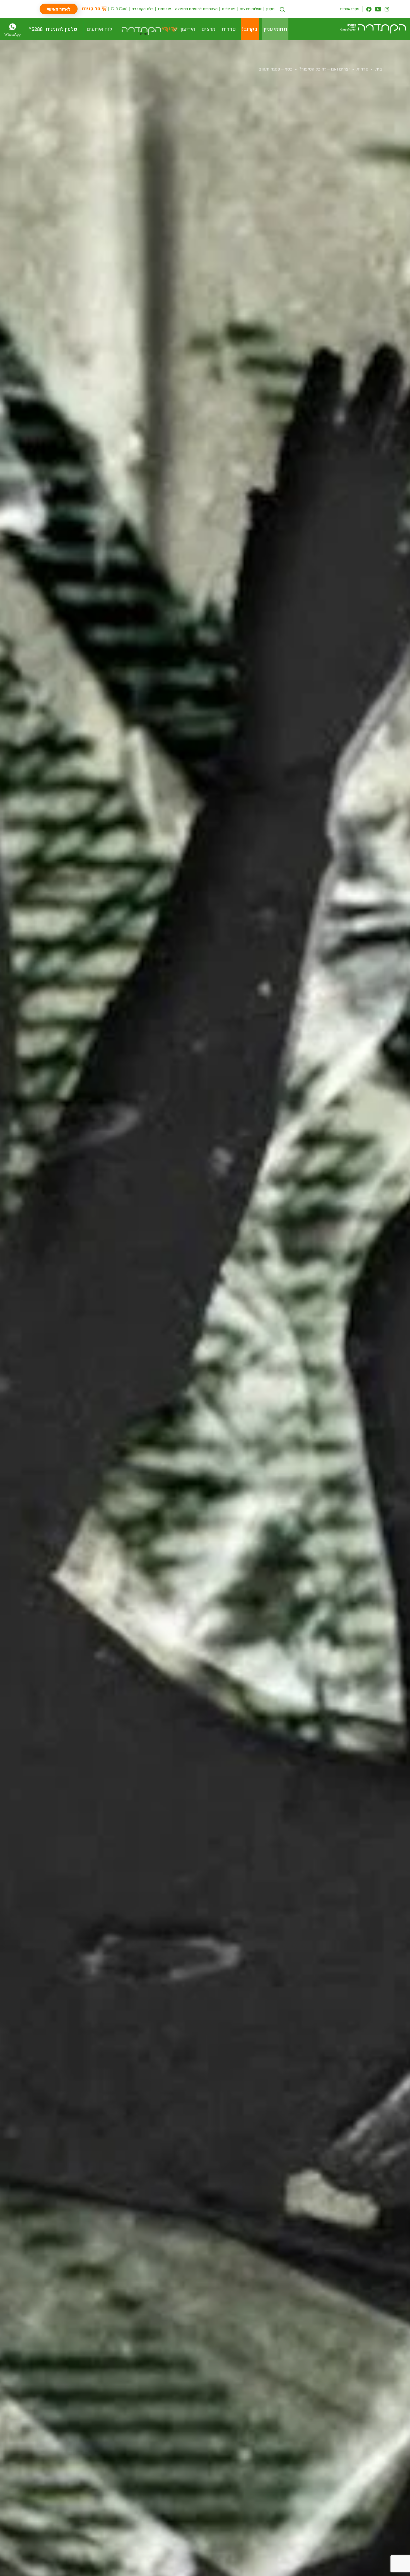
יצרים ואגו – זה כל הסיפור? (325, 69)
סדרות (362, 69)
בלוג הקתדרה (143, 9)
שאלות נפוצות (251, 9)
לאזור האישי (59, 9)
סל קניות (91, 8)
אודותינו (164, 9)
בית (379, 69)
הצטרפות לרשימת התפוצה (196, 9)
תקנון (270, 9)
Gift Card (119, 9)
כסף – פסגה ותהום (276, 69)
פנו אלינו (229, 9)
